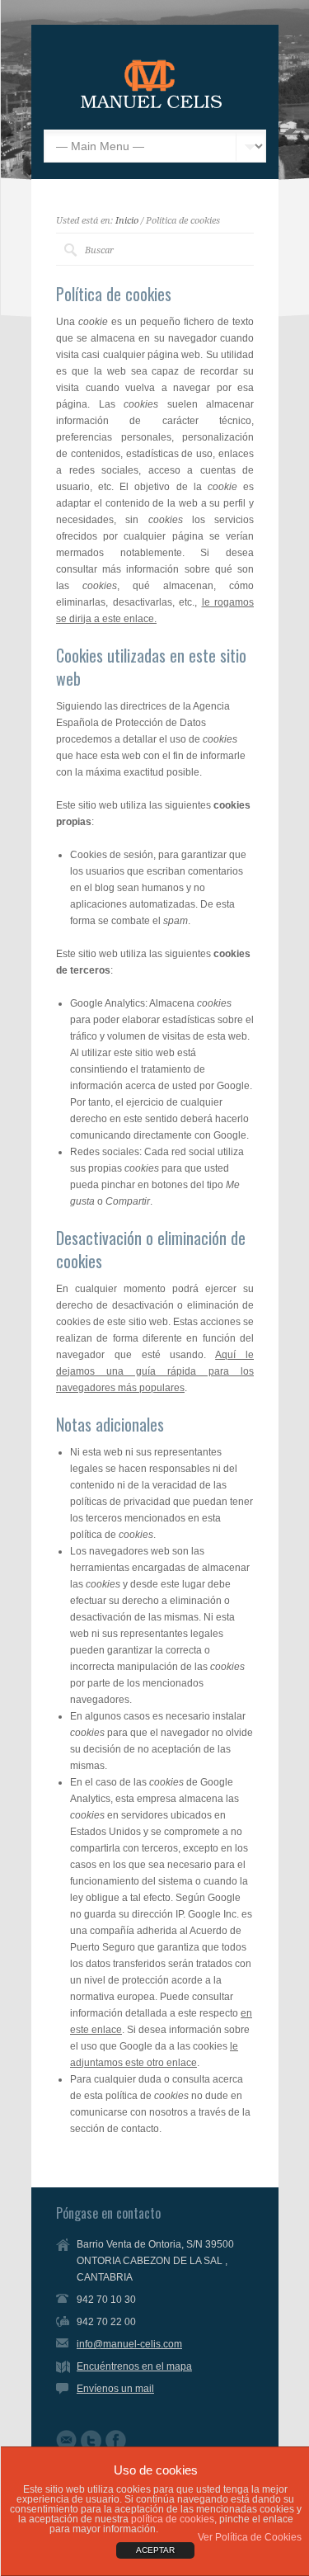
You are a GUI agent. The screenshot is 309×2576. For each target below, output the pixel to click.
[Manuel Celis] (151, 105)
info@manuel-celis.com (129, 2344)
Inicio (127, 221)
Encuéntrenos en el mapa (134, 2366)
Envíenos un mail (115, 2389)
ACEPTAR (155, 2550)
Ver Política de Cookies (250, 2537)
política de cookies (173, 2519)
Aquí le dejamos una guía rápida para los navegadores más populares (155, 1371)
